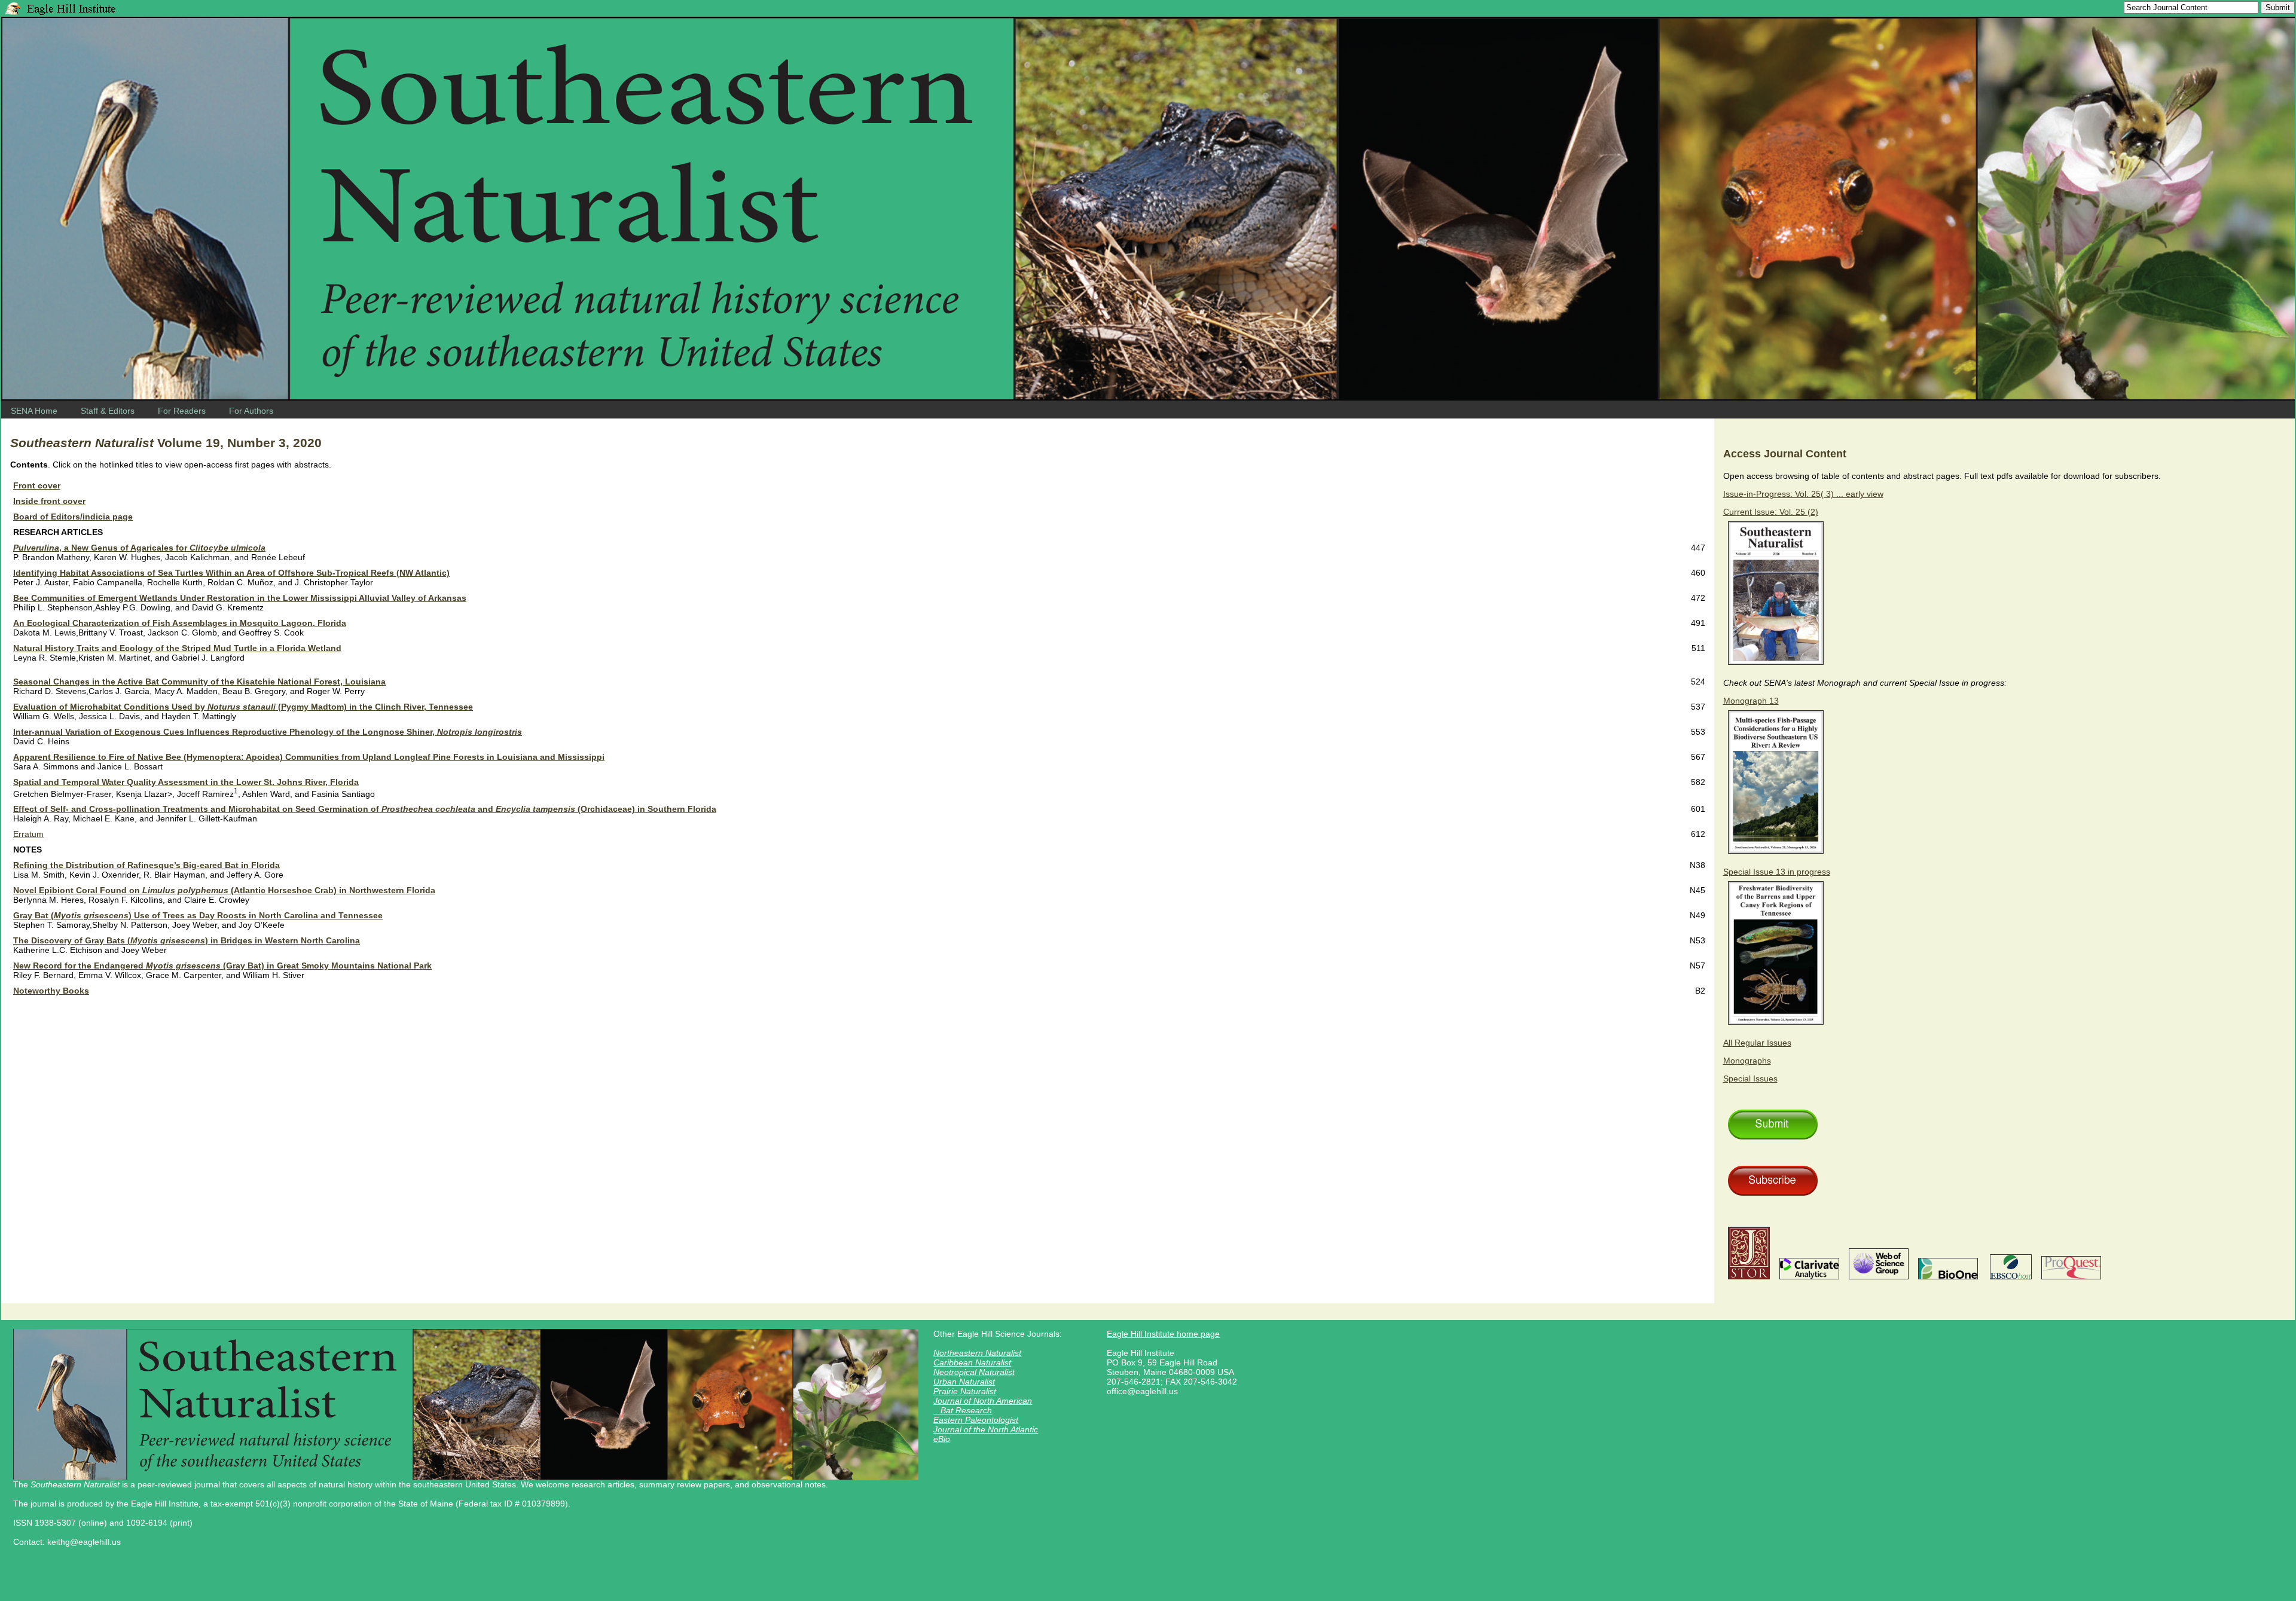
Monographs (1747, 1061)
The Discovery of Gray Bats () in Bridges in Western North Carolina (187, 940)
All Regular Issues (1757, 1043)
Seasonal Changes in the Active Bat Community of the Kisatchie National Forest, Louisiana (199, 682)
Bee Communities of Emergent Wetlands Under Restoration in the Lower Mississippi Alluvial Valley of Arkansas (240, 598)
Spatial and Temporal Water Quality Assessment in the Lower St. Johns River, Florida (186, 782)
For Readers (182, 411)
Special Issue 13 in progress (1777, 872)
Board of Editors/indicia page (73, 517)
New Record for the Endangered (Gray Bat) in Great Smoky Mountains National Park (222, 966)
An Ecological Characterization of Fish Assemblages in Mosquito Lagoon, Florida (180, 623)
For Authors (251, 411)
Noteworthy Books (51, 991)
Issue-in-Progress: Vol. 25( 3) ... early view (1803, 494)
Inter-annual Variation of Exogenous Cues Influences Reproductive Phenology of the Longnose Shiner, (268, 732)
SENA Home (34, 411)
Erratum (28, 834)
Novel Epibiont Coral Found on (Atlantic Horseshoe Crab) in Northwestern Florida (224, 890)
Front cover (37, 485)
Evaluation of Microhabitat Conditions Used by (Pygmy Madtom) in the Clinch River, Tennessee (243, 707)
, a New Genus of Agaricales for (162, 548)
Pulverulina (36, 548)
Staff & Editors (108, 411)
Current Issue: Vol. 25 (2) (1771, 512)
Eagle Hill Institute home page (1163, 1334)
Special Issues (1750, 1078)
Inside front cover (49, 501)
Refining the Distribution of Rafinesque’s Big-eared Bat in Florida (146, 865)
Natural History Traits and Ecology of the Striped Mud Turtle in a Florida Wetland (177, 648)
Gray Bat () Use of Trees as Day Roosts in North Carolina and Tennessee (198, 915)
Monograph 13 (1751, 701)
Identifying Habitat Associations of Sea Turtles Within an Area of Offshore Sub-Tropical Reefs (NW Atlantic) (231, 573)
